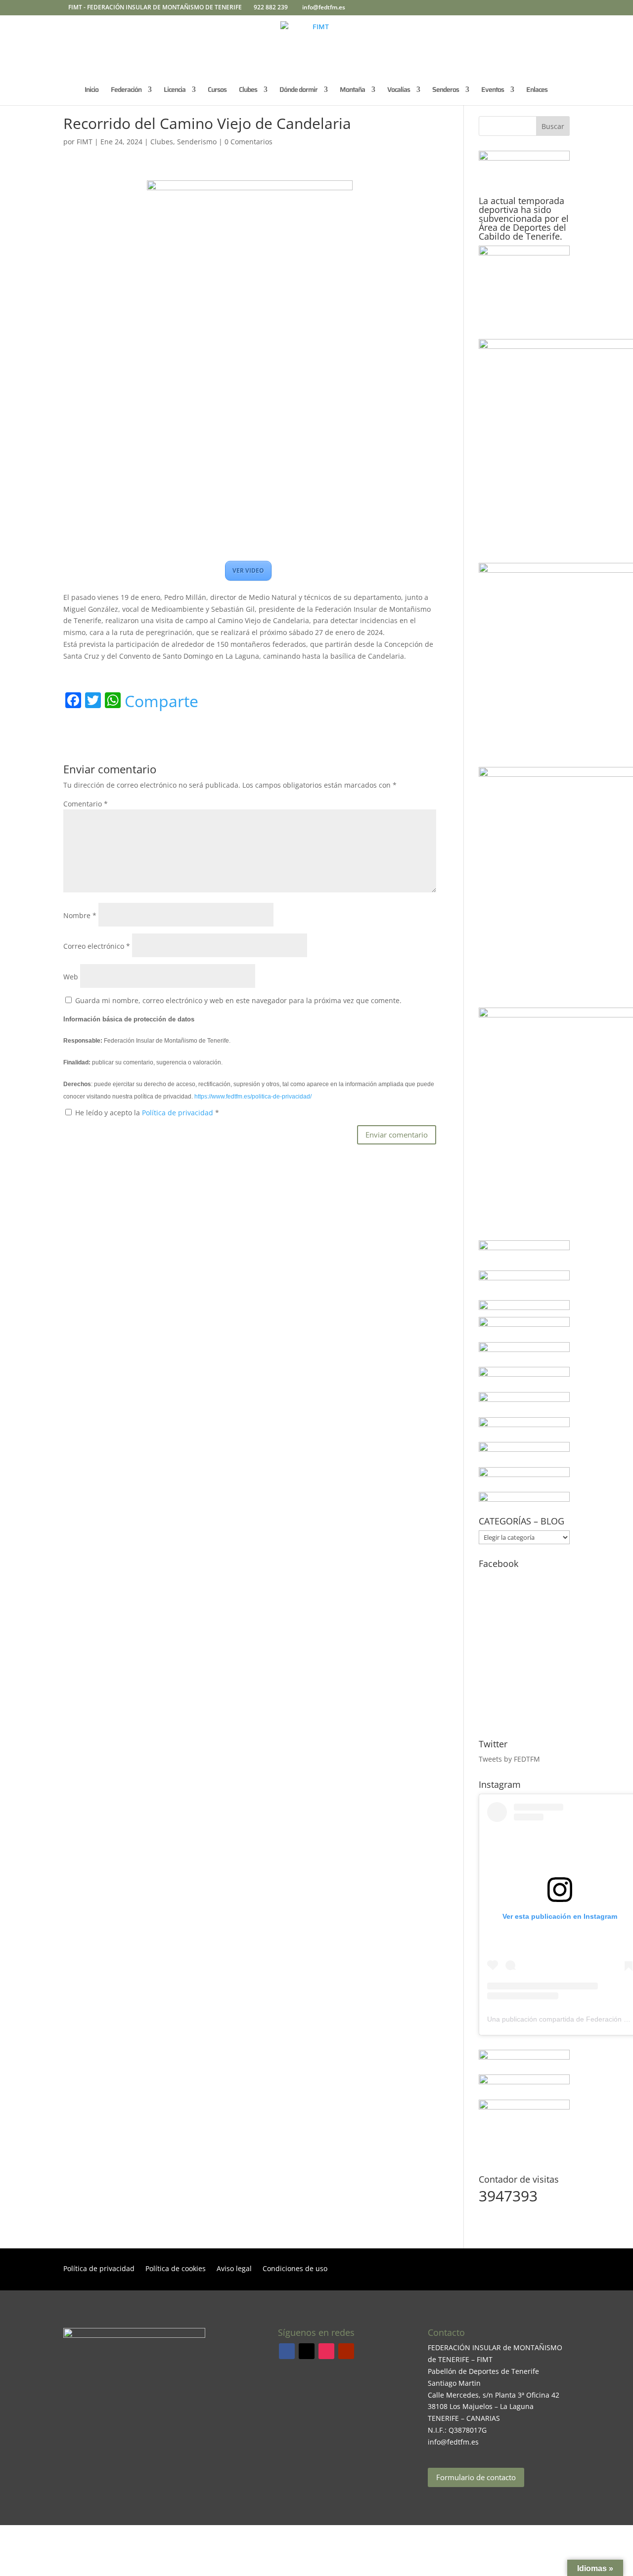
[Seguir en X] (307, 2351)
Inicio (91, 90)
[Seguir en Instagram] (326, 2351)
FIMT (85, 142)
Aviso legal (234, 2269)
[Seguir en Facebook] (287, 2351)
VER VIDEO (248, 570)
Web (71, 977)
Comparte (161, 701)
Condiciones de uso (295, 2269)
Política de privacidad (179, 1113)
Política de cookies (176, 2269)
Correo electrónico (97, 946)
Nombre (80, 915)
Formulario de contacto (476, 2477)
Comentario (86, 804)
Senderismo (197, 142)
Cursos (217, 90)
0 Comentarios (249, 142)
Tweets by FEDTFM (509, 1759)
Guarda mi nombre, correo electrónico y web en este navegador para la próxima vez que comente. (238, 1000)
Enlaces (537, 90)
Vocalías (399, 90)
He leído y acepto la (147, 1113)
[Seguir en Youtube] (346, 2351)
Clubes (162, 142)
